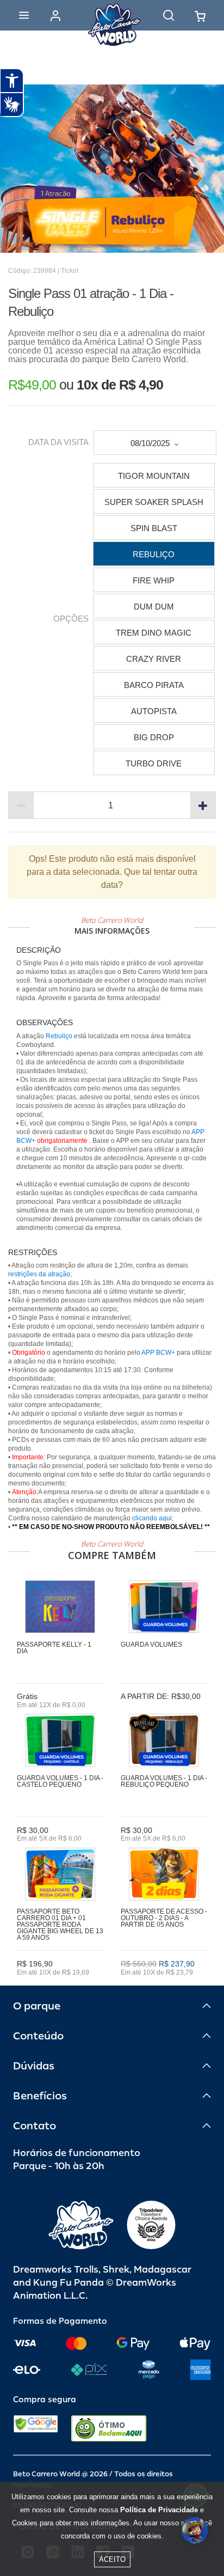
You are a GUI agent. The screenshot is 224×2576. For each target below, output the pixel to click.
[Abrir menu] (24, 15)
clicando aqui (152, 1518)
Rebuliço (59, 1036)
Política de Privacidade (159, 2510)
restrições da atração (39, 1274)
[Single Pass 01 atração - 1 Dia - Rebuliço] (112, 169)
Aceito (112, 2559)
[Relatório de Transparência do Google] (36, 2428)
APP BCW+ (158, 1353)
